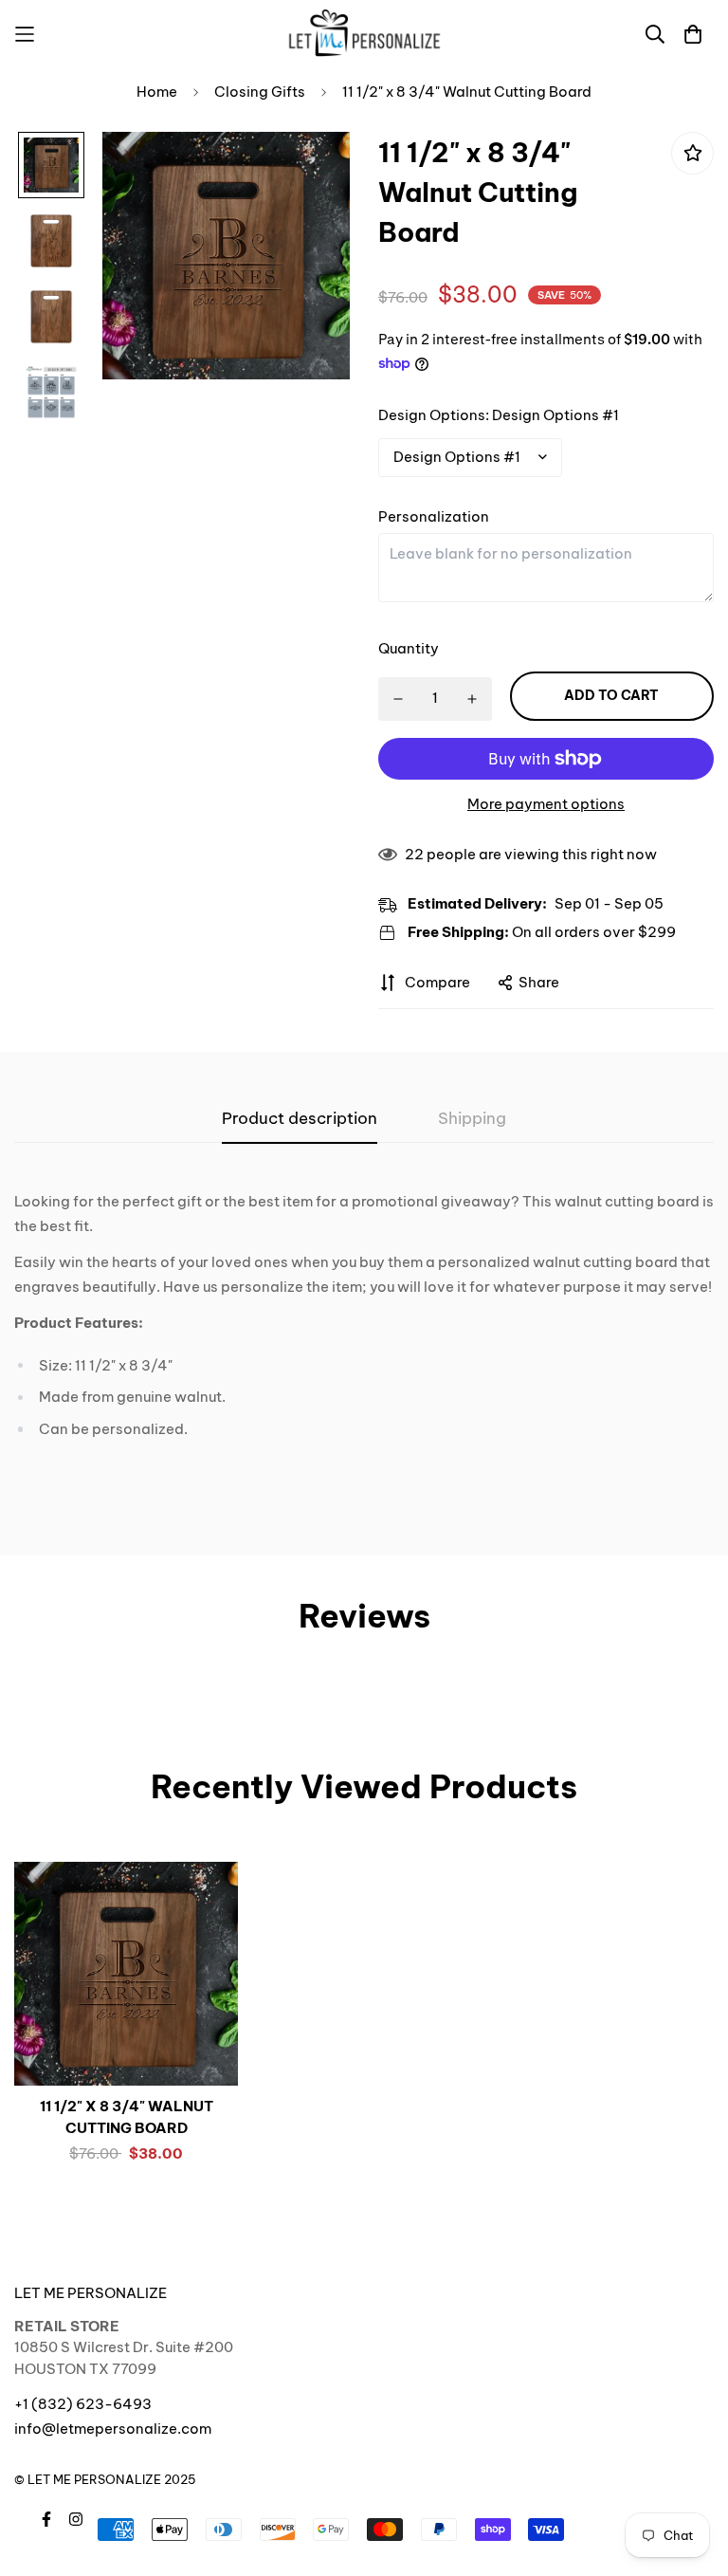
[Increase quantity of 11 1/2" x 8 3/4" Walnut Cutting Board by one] (473, 699)
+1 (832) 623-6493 (83, 2404)
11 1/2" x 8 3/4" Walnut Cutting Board (127, 2117)
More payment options (546, 804)
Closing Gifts (260, 92)
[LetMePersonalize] (364, 34)
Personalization (434, 516)
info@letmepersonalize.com (113, 2429)
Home (157, 92)
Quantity (409, 648)
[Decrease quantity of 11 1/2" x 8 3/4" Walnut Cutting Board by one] (398, 699)
